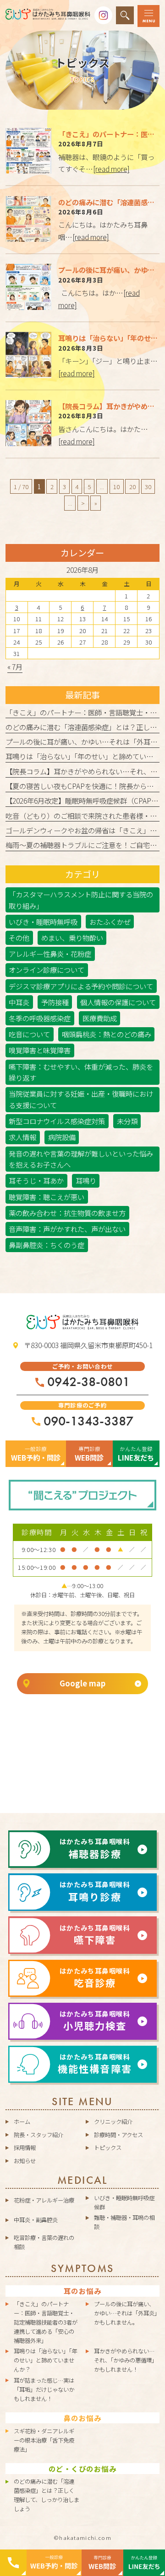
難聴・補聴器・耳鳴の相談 (124, 2222)
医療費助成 (100, 1018)
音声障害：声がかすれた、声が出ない (67, 1229)
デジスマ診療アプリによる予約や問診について (81, 986)
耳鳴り (86, 1180)
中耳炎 (19, 1002)
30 (148, 486)
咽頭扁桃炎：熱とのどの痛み (107, 1034)
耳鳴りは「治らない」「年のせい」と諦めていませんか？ (45, 2360)
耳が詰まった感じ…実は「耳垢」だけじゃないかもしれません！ (44, 2389)
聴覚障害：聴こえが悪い (47, 1197)
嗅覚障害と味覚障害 (40, 1050)
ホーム (22, 2122)
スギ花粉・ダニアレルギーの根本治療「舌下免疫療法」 (44, 2440)
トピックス (108, 2148)
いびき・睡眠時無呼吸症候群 (124, 2203)
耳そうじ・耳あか (36, 1180)
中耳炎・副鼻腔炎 (36, 2220)
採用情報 (25, 2148)
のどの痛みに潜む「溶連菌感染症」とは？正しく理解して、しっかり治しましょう (47, 2495)
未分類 (127, 1121)
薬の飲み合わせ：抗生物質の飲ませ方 (67, 1213)
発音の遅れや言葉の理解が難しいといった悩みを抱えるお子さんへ (81, 1159)
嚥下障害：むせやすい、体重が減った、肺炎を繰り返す (81, 1072)
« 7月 (15, 667)
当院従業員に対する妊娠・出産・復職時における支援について (81, 1099)
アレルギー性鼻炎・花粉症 (50, 954)
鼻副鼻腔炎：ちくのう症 (47, 1245)
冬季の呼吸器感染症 (40, 1018)
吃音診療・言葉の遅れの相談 (44, 2242)
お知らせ (25, 2161)
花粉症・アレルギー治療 (44, 2200)
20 (132, 486)
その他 (19, 938)
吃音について (29, 1034)
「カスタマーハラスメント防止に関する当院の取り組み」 (81, 900)
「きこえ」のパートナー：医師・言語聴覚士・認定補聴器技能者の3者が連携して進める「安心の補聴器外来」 (46, 2322)
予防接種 (55, 1002)
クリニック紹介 (113, 2122)
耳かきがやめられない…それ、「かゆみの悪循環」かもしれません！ (126, 2360)
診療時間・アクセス (118, 2135)
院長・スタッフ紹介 (38, 2135)
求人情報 (22, 1137)
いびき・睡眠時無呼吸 (43, 922)
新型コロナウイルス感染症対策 (57, 1121)
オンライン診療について (47, 970)
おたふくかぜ (110, 922)
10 (116, 486)
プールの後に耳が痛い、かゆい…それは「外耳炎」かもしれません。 (126, 2313)
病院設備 (62, 1137)
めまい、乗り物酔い (72, 938)
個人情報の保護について (118, 1002)
